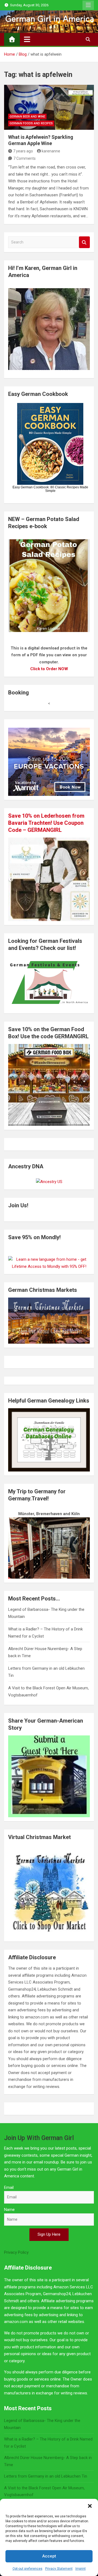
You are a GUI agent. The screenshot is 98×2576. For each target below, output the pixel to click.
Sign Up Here (49, 2234)
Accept (49, 2556)
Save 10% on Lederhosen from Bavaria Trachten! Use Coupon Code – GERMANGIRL (46, 823)
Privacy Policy (16, 2252)
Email (9, 2187)
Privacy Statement (59, 2569)
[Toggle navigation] (27, 39)
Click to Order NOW (49, 669)
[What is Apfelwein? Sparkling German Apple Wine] (49, 107)
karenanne (51, 151)
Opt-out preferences (27, 2569)
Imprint (81, 2569)
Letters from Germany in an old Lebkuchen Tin (46, 2476)
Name (9, 2210)
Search (84, 242)
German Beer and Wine (27, 117)
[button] (90, 2506)
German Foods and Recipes (31, 123)
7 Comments (24, 158)
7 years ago (23, 151)
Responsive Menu (88, 5)
